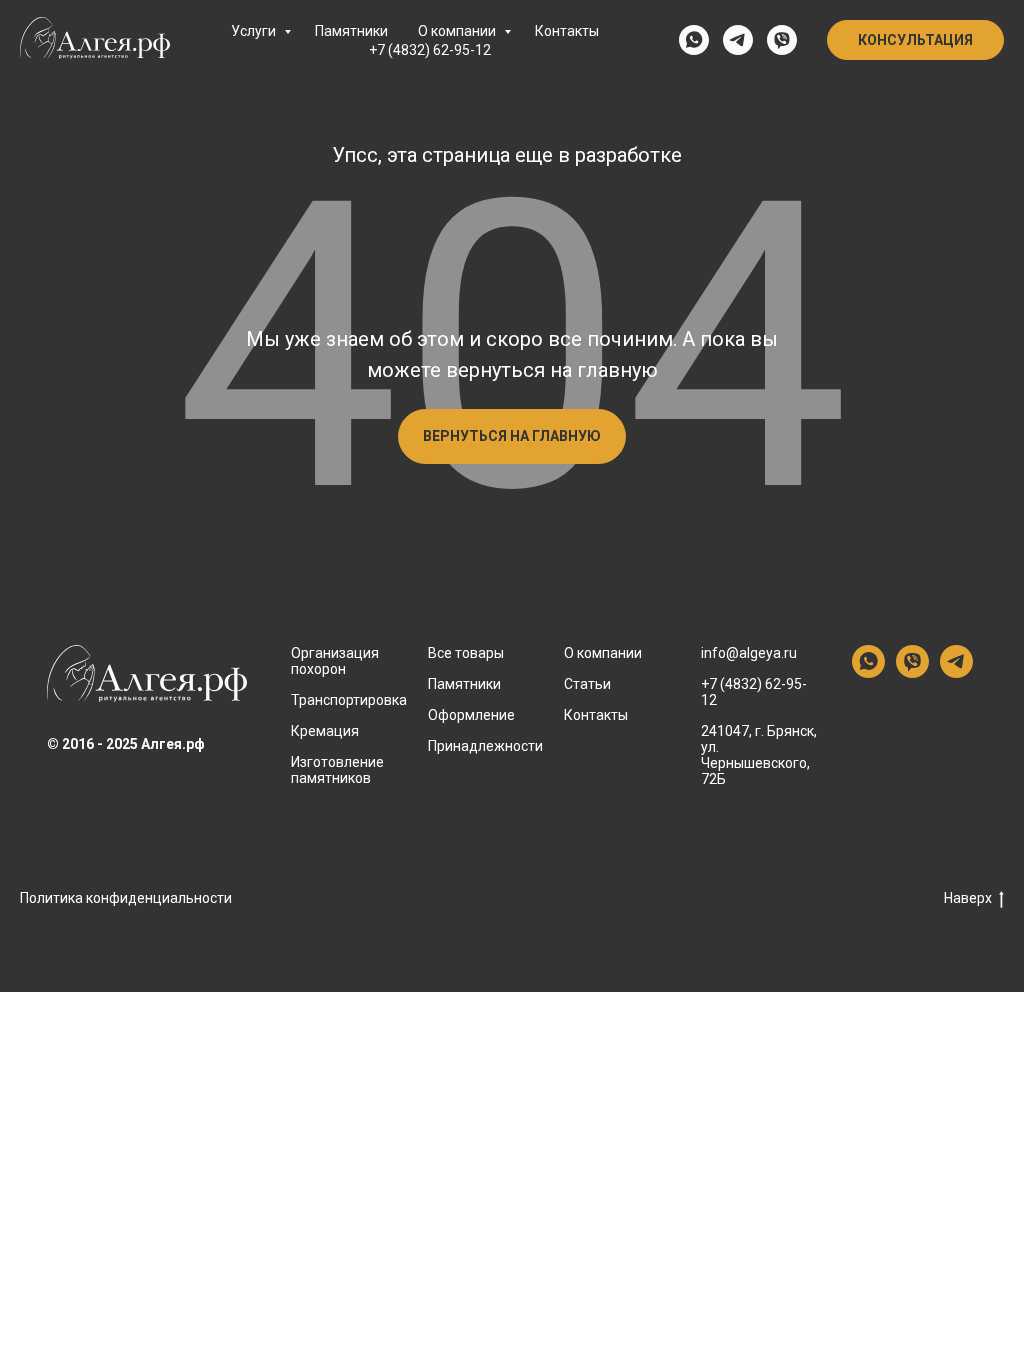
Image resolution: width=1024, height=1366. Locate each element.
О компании (458, 31)
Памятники (351, 31)
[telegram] (738, 40)
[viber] (782, 40)
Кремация (325, 731)
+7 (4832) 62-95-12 (430, 50)
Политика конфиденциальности (126, 898)
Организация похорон (335, 661)
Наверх (968, 898)
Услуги (255, 31)
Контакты (567, 31)
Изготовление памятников (337, 770)
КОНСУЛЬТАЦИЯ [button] (915, 40)
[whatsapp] (694, 40)
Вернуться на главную (512, 436)
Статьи (587, 684)
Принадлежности (485, 746)
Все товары (466, 653)
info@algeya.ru (749, 653)
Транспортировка (349, 700)
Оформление (471, 715)
